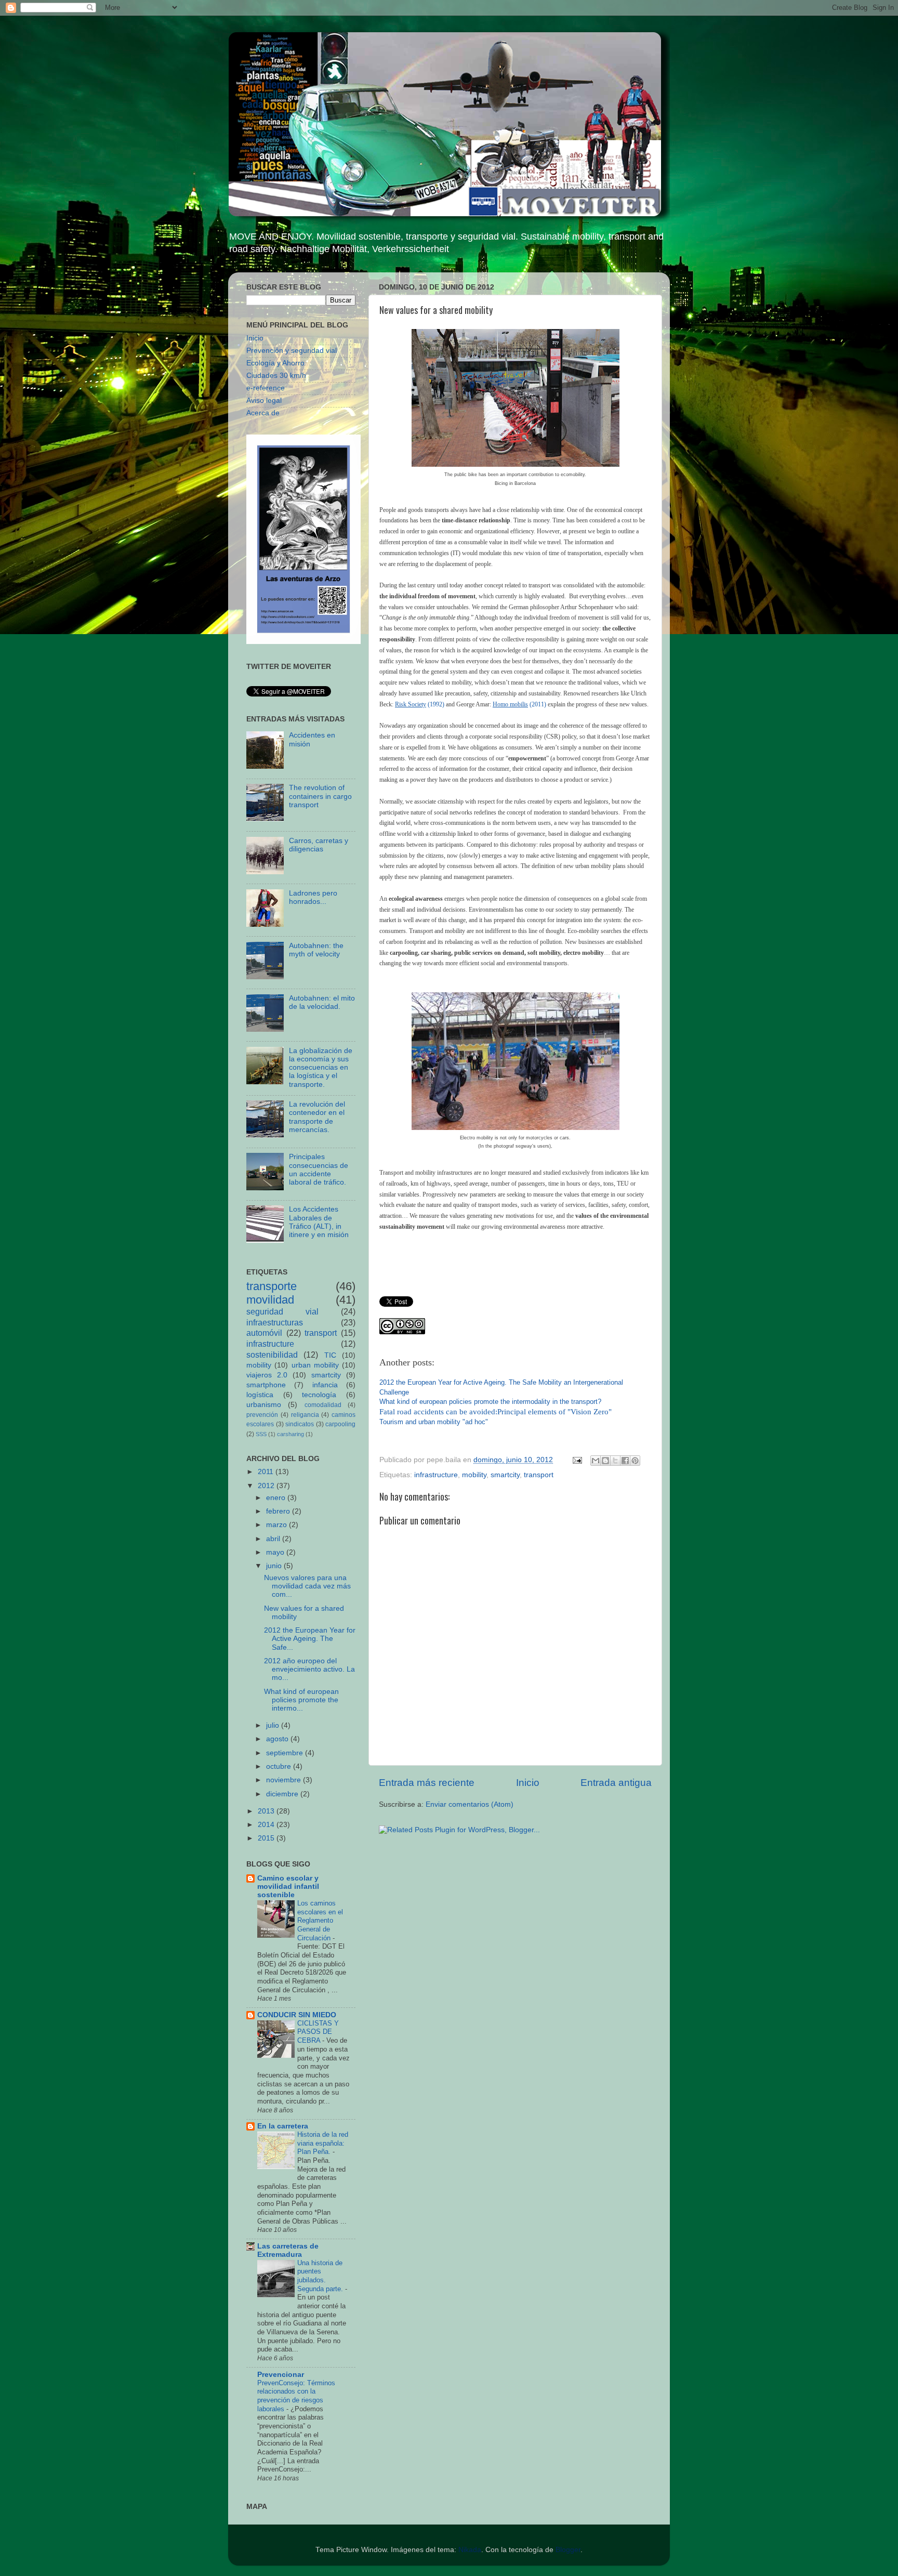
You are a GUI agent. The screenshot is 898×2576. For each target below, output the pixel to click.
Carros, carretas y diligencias (319, 845)
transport (539, 1475)
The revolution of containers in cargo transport (320, 796)
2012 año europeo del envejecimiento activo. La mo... (309, 1669)
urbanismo (264, 1405)
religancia (305, 1415)
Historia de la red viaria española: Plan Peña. (323, 2143)
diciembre (283, 1794)
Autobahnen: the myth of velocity (316, 950)
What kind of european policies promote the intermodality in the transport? (490, 1402)
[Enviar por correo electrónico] (596, 1461)
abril (274, 1539)
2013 (267, 1811)
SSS (261, 1434)
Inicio (528, 1783)
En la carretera (283, 2126)
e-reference (266, 388)
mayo (276, 1552)
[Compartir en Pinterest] (635, 1461)
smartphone (266, 1385)
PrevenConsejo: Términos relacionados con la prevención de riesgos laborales (296, 2396)
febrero (279, 1511)
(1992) (420, 704)
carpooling (340, 1424)
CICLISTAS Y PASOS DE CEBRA (318, 2032)
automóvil (264, 1333)
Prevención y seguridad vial (292, 351)
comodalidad (323, 1405)
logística (260, 1395)
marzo (278, 1525)
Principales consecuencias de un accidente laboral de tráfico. (319, 1169)
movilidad (270, 1300)
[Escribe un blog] (605, 1461)
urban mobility (315, 1365)
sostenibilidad (272, 1355)
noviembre (285, 1780)
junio (275, 1566)
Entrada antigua (616, 1783)
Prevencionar (281, 2375)
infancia (325, 1385)
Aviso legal (264, 400)
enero (277, 1498)
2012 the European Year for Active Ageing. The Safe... (310, 1639)
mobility (474, 1475)
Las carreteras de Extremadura (288, 2250)
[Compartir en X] (615, 1461)
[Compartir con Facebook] (625, 1461)
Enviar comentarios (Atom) (470, 1804)
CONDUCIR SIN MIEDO (297, 2015)
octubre (280, 1766)
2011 (267, 1472)
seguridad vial (282, 1311)
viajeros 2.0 (267, 1375)
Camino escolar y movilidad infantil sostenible (288, 1887)
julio (274, 1725)
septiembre (286, 1753)
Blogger (568, 2550)
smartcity (505, 1475)
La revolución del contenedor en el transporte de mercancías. (317, 1117)
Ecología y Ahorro (275, 363)
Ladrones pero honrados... (313, 897)
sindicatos (300, 1424)
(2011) (519, 704)
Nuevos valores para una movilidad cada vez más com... (307, 1586)
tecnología (319, 1395)
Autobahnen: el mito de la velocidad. (322, 1002)
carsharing (290, 1434)
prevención (262, 1415)
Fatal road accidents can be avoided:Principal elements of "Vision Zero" (496, 1412)
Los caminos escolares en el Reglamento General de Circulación (320, 1921)
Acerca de (263, 413)
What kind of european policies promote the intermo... (301, 1700)
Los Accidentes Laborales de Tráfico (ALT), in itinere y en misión (319, 1222)
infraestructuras (275, 1322)
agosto (278, 1739)
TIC (330, 1355)
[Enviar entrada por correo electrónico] (577, 1460)
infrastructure (436, 1475)
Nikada (470, 2550)
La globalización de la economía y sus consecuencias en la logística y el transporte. (321, 1068)
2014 (267, 1825)
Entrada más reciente (427, 1783)
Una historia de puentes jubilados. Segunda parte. (321, 2276)
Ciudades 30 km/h (276, 376)
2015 (267, 1838)
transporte (272, 1286)
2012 (267, 1486)
